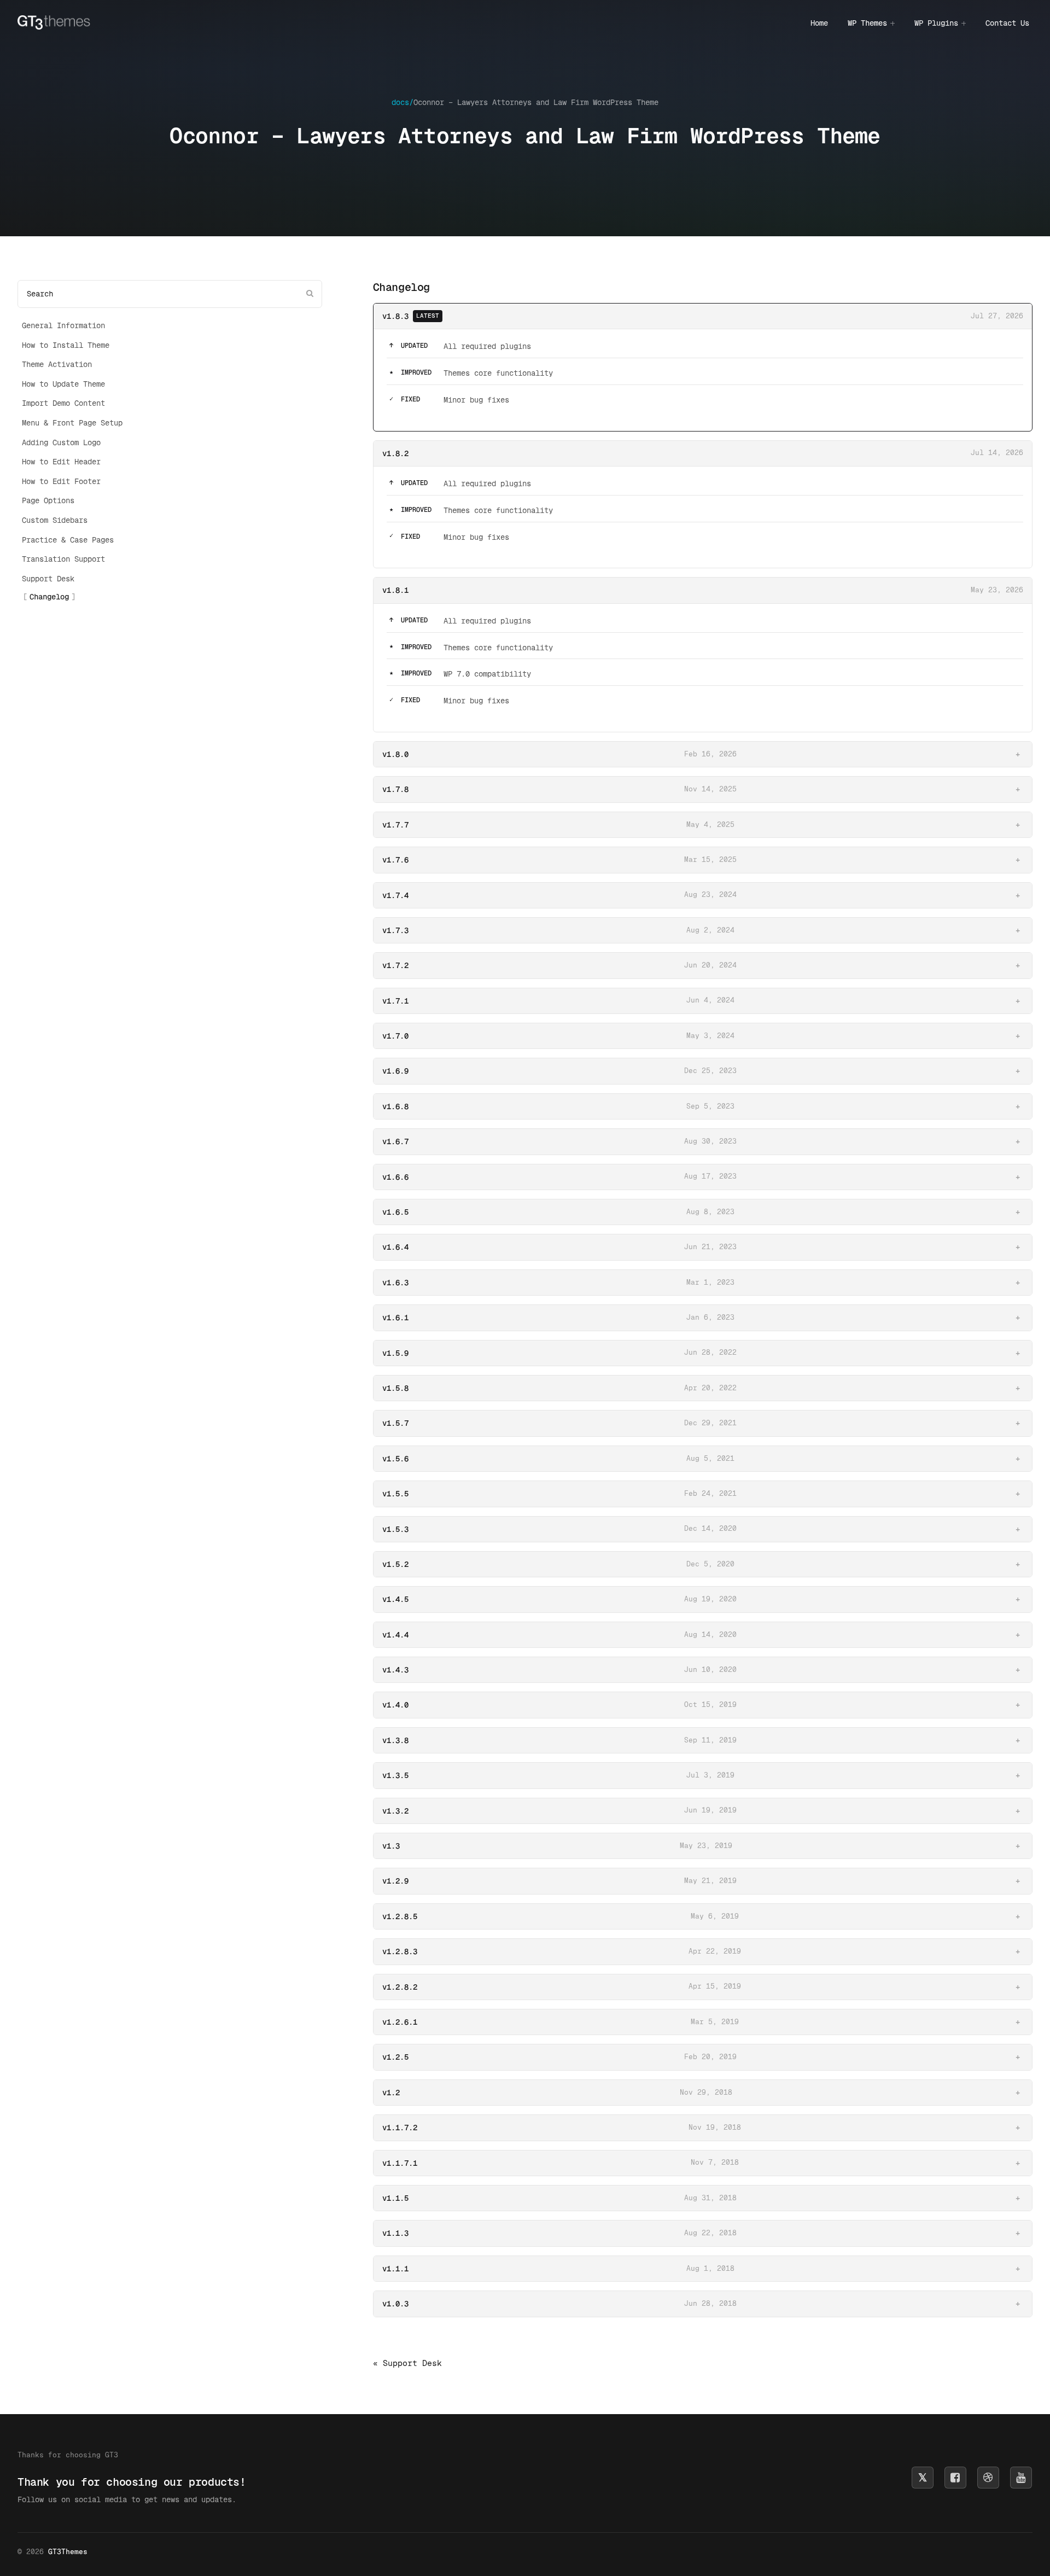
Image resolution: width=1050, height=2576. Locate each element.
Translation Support (63, 559)
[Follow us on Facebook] (955, 2478)
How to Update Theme (63, 384)
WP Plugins (936, 23)
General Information (63, 325)
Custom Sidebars (55, 520)
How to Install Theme (66, 345)
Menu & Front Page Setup (72, 423)
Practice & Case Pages (68, 540)
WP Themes (867, 23)
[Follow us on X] (923, 2478)
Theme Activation (57, 364)
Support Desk (48, 579)
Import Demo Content (63, 403)
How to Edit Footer (61, 481)
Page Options (48, 500)
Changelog (49, 597)
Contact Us (1007, 23)
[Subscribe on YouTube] (1021, 2478)
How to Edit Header (61, 462)
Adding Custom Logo (61, 442)
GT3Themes (68, 2552)
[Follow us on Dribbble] (988, 2478)
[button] (703, 754)
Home (819, 23)
